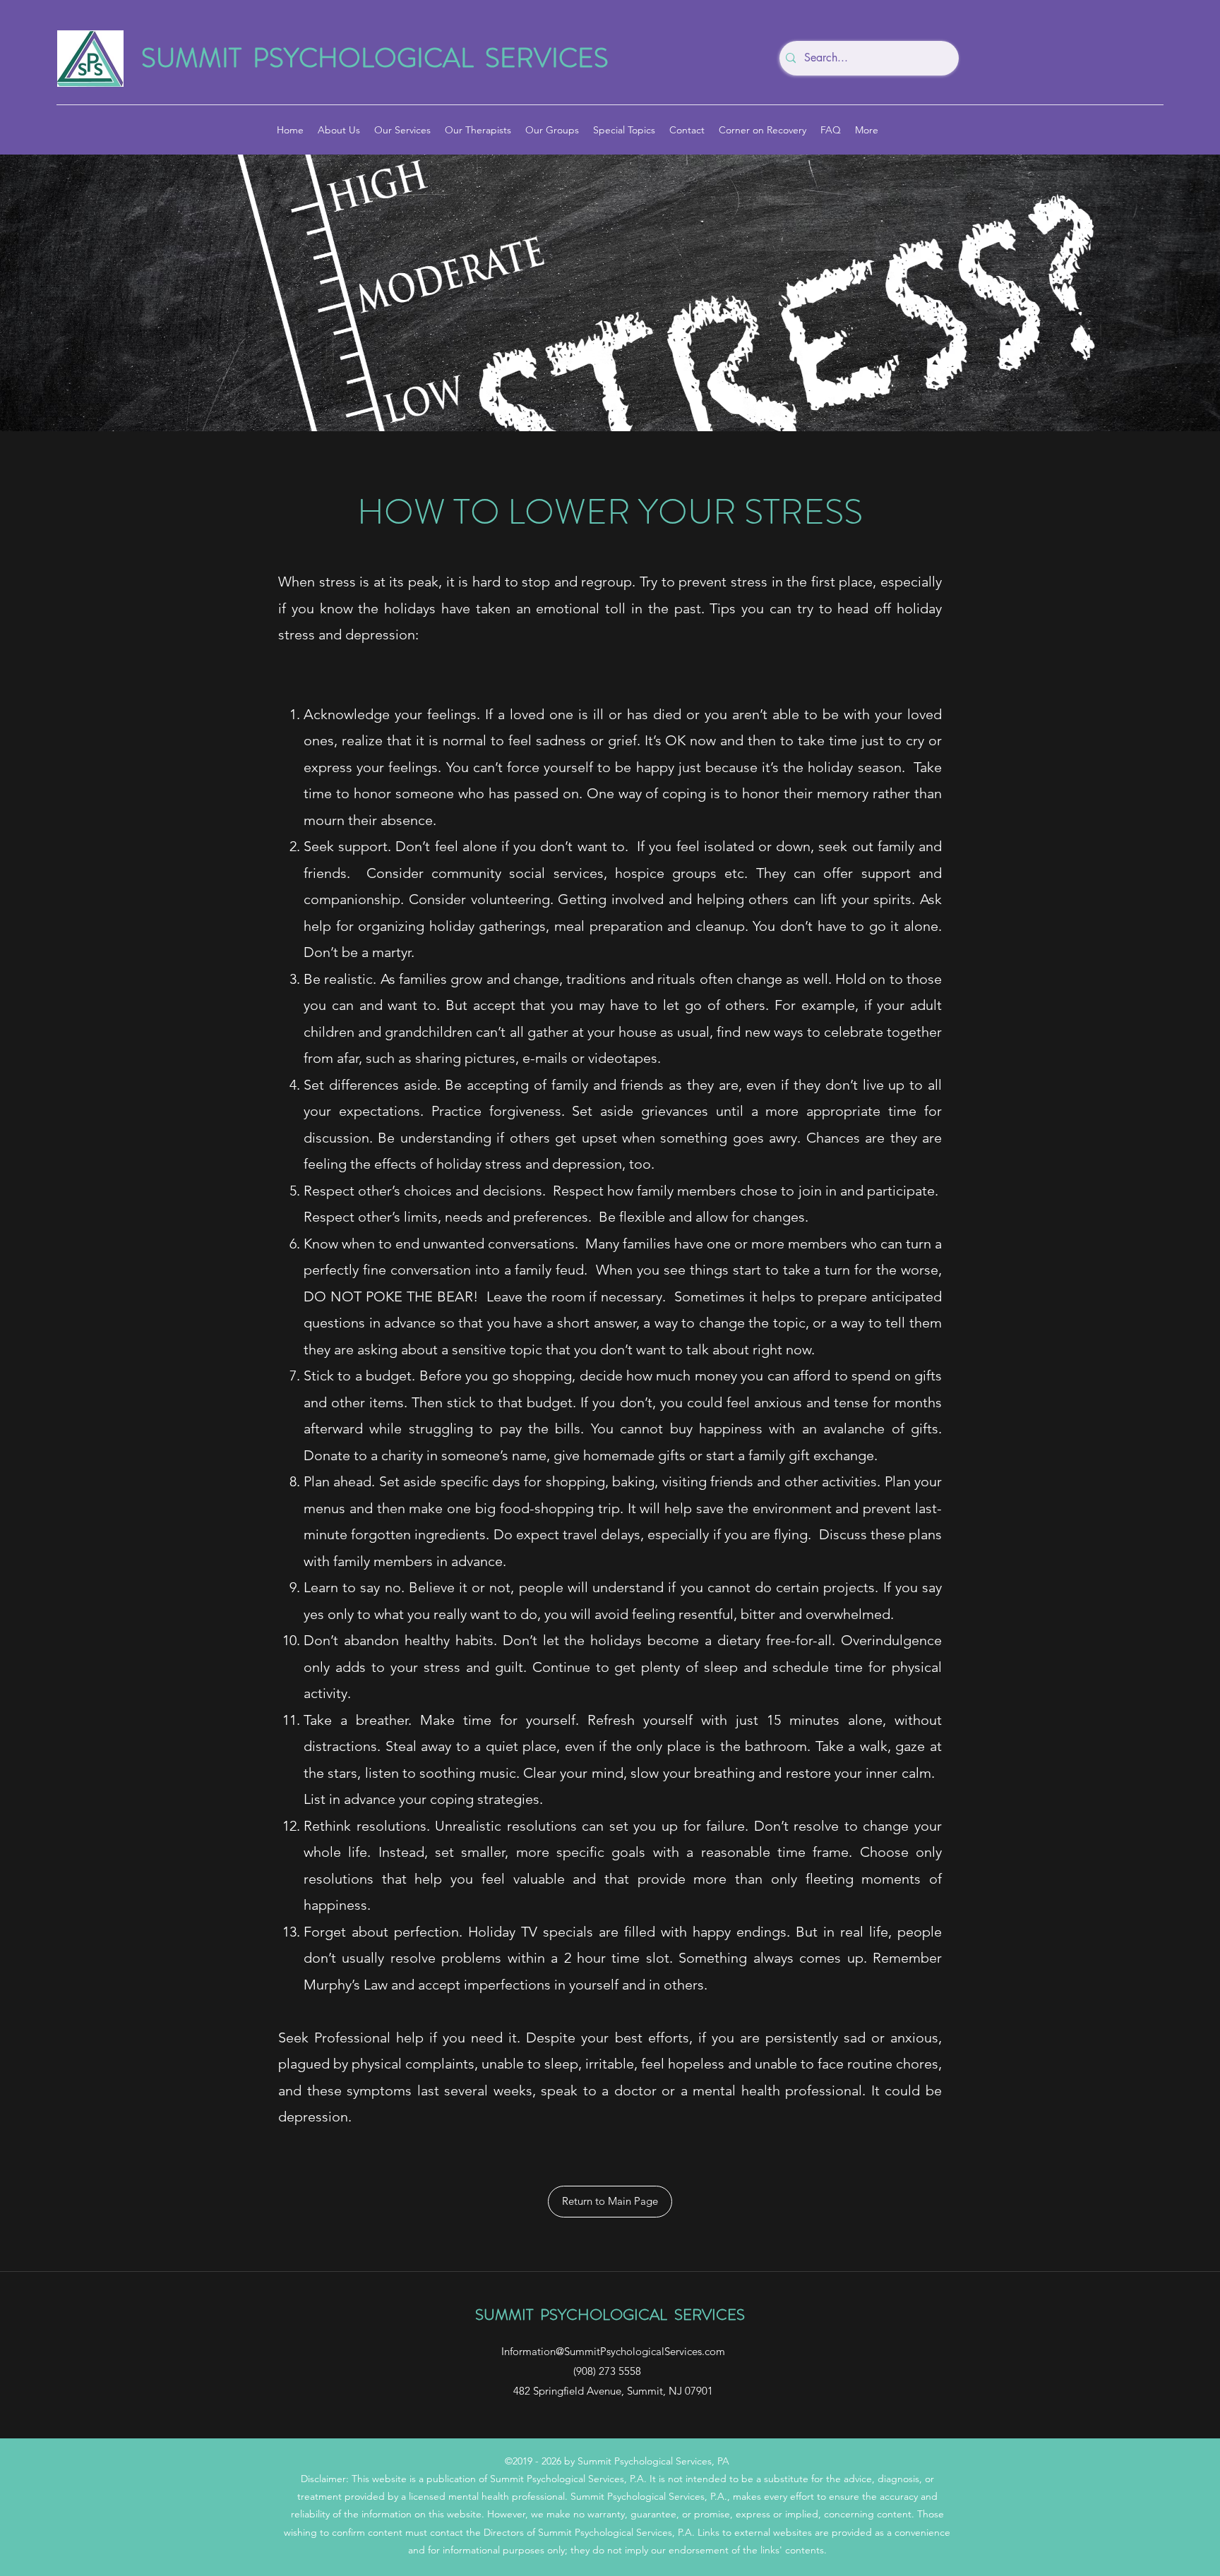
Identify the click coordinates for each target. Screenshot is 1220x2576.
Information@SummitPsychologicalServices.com (613, 2351)
